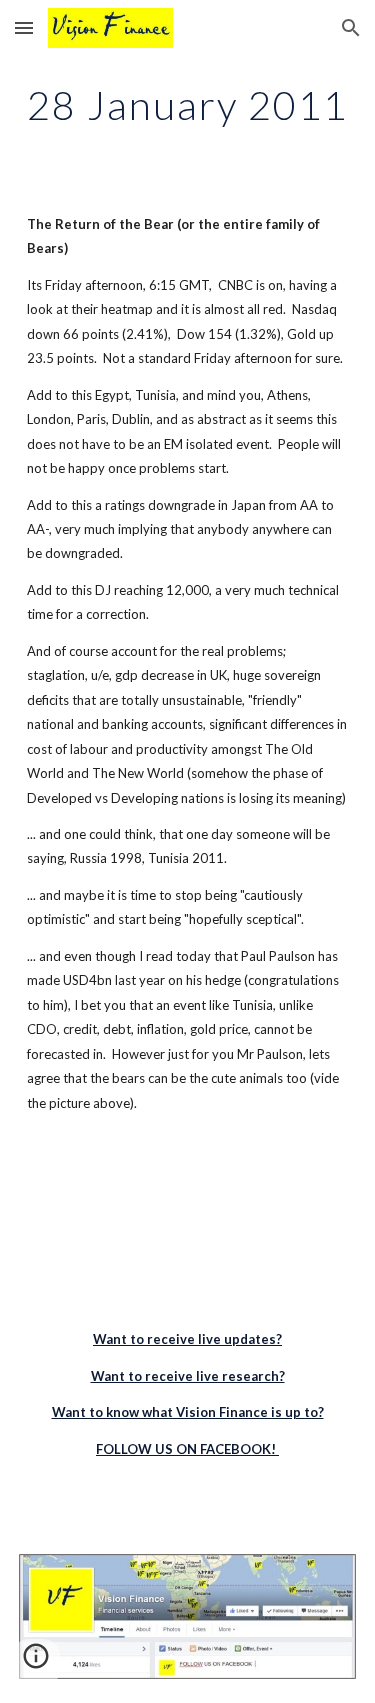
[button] (24, 27)
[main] (188, 105)
